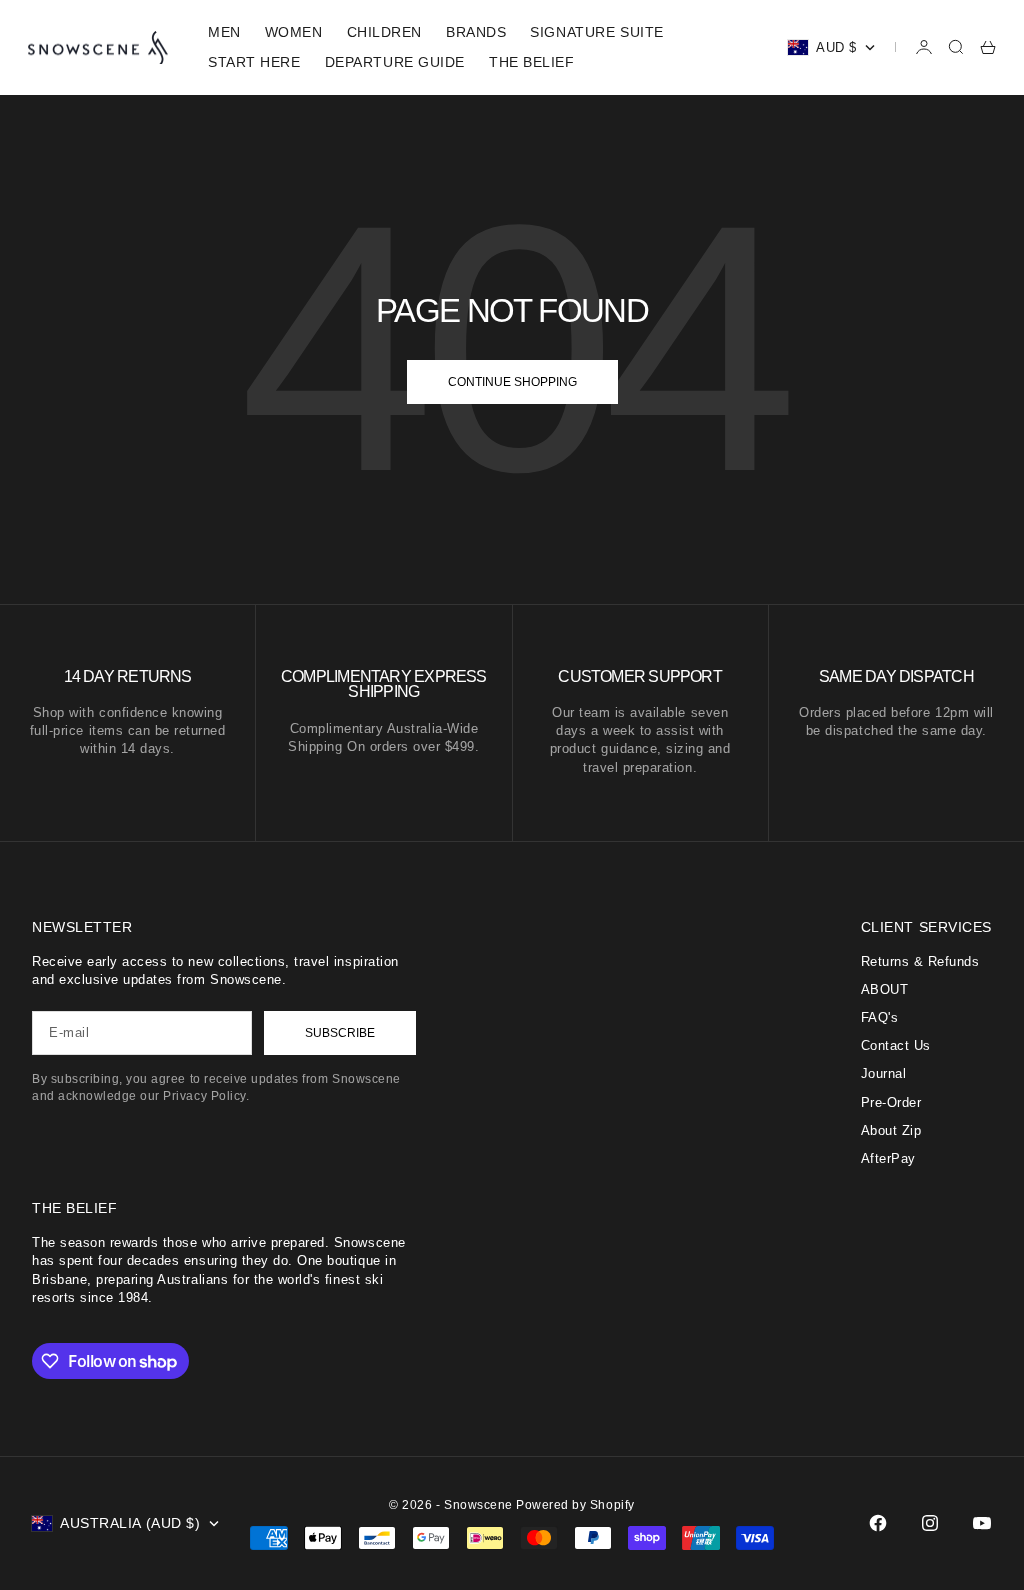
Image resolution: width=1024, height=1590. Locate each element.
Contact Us (896, 1045)
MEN (224, 32)
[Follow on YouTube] (982, 1523)
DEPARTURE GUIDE (395, 62)
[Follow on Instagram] (930, 1523)
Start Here (254, 62)
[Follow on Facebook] (878, 1523)
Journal (884, 1073)
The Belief (532, 62)
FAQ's (880, 1017)
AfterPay (888, 1158)
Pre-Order (891, 1102)
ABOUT (885, 989)
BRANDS (476, 32)
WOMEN (294, 32)
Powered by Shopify (575, 1505)
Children (384, 32)
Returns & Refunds (920, 961)
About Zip (891, 1130)
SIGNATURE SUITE (596, 32)
